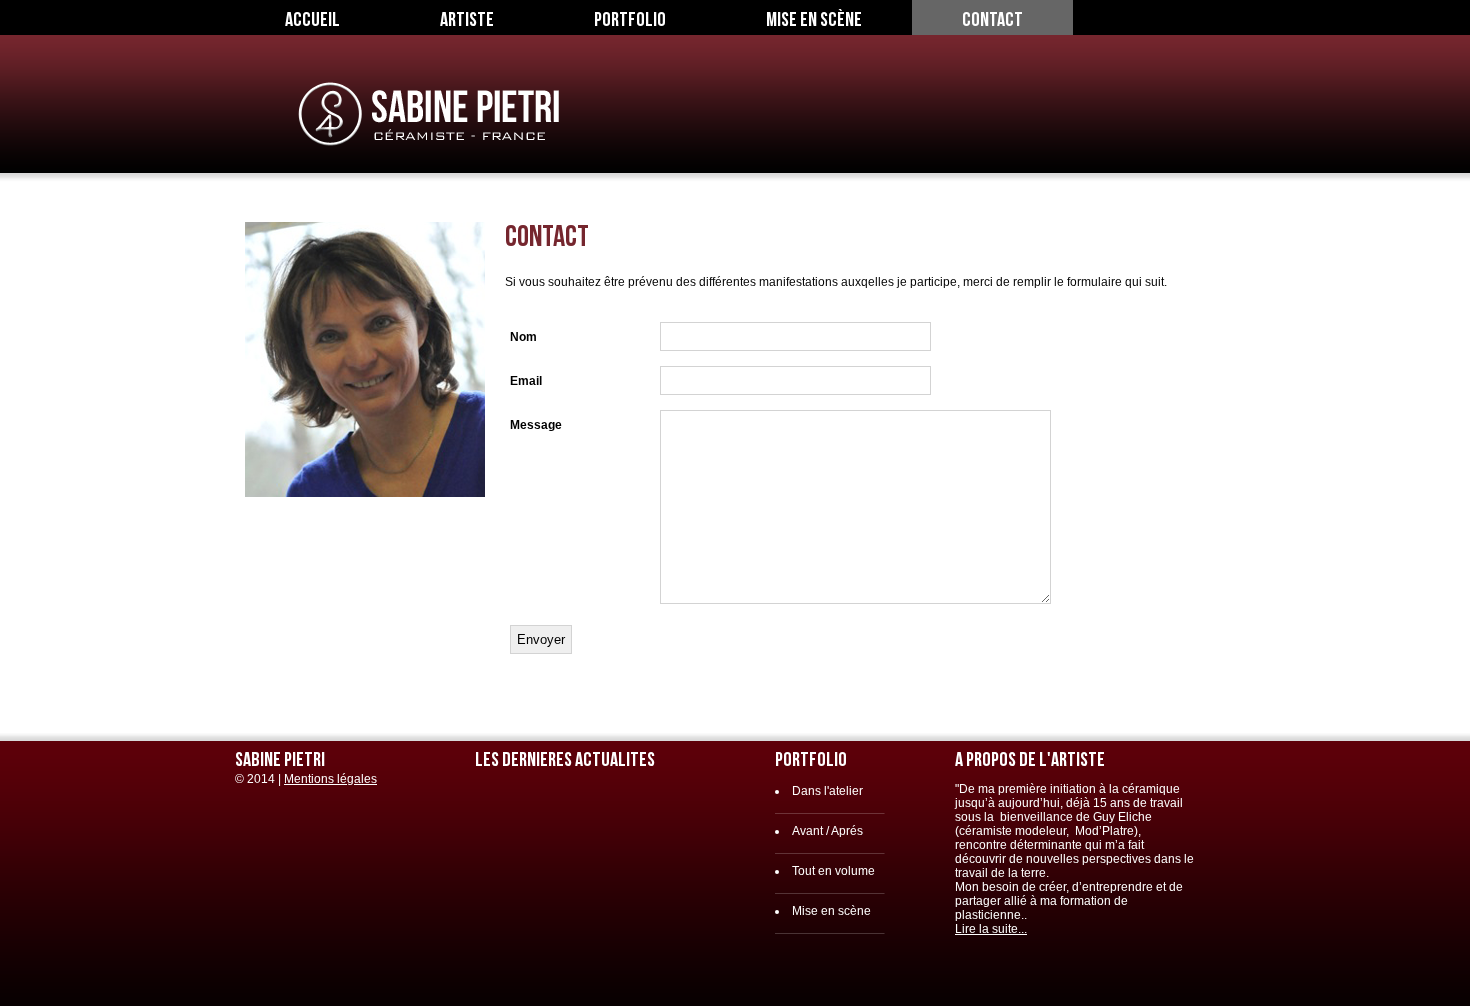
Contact (992, 20)
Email (526, 381)
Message (536, 425)
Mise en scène (814, 20)
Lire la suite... (991, 929)
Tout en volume (833, 871)
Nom (523, 337)
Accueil (312, 20)
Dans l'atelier (827, 791)
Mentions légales (330, 779)
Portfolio (630, 20)
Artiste (467, 20)
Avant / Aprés (827, 831)
